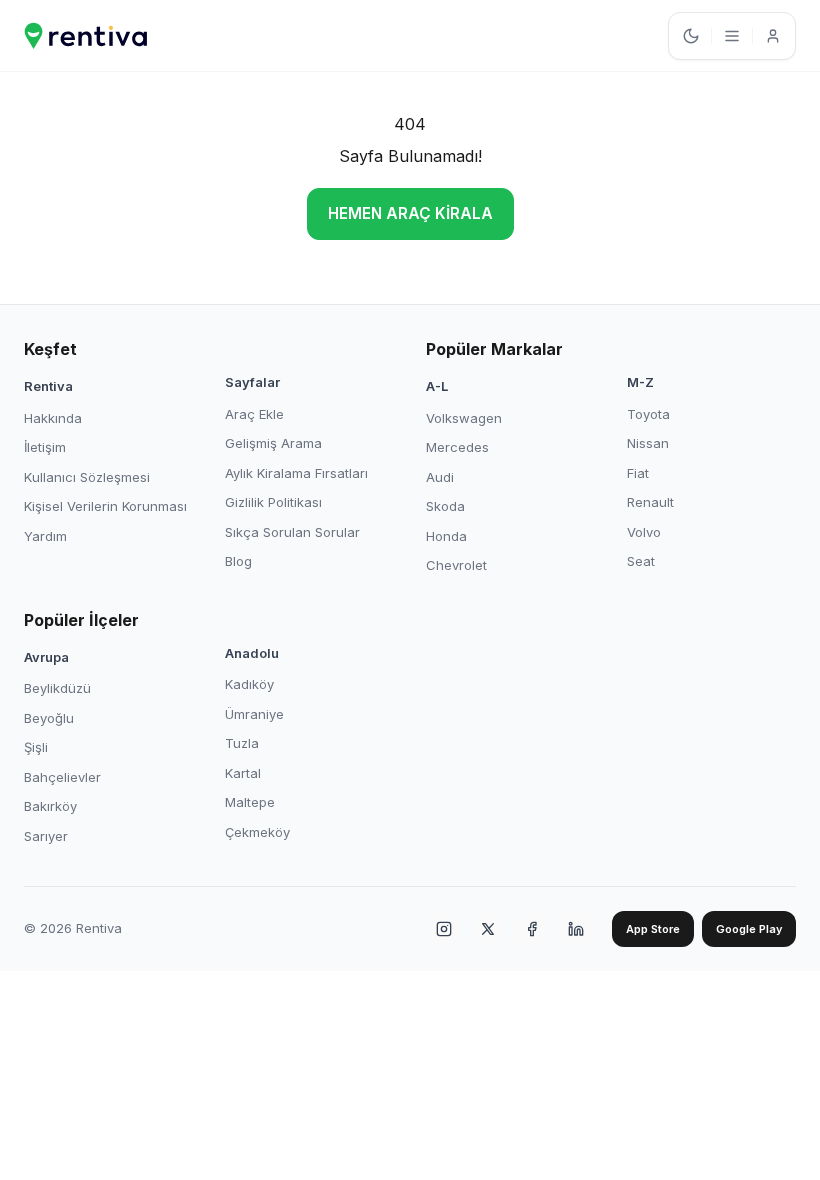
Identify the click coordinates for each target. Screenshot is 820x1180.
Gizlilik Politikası (273, 502)
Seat (641, 561)
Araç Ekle (254, 414)
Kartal (243, 773)
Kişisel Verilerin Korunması (105, 506)
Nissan (648, 443)
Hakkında (53, 418)
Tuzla (242, 743)
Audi (440, 477)
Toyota (648, 414)
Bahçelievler (62, 777)
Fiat (638, 473)
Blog (238, 561)
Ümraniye (254, 714)
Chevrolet (456, 565)
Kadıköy (249, 684)
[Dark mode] (691, 36)
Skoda (445, 506)
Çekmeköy (257, 832)
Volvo (644, 532)
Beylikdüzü (57, 688)
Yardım (45, 536)
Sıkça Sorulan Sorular (292, 532)
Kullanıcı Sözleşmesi (87, 477)
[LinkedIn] (576, 929)
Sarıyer (46, 836)
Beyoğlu (49, 718)
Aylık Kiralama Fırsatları (296, 473)
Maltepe (250, 802)
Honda (446, 536)
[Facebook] (532, 929)
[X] (488, 929)
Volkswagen (464, 418)
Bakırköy (50, 806)
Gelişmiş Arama (273, 443)
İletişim (45, 447)
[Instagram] (444, 929)
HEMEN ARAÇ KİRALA (410, 213)
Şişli (36, 747)
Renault (650, 502)
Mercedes (457, 447)
